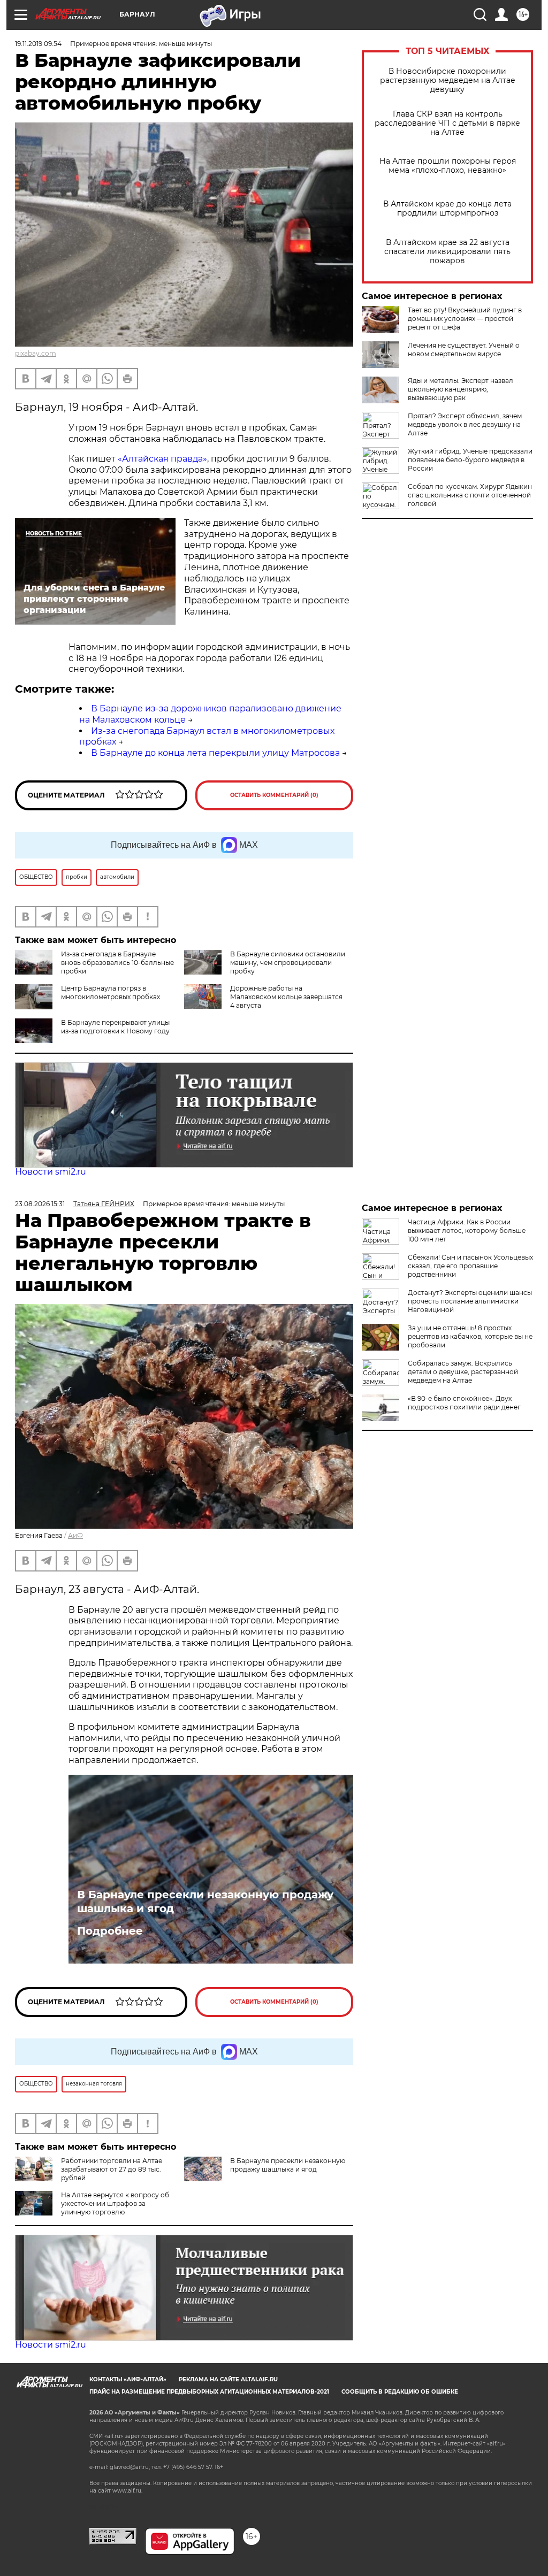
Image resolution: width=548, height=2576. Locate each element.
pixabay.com (36, 353)
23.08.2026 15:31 (40, 1204)
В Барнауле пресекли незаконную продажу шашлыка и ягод (205, 1902)
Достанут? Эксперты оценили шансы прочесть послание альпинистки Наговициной (470, 1301)
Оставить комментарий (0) (274, 795)
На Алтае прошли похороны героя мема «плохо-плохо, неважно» (448, 166)
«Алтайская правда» (162, 459)
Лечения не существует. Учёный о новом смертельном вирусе (464, 350)
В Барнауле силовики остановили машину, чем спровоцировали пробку (288, 963)
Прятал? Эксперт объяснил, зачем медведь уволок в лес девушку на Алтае (465, 424)
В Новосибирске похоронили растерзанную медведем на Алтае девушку (448, 80)
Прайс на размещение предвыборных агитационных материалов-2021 (209, 2392)
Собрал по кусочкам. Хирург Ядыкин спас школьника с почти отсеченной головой (470, 495)
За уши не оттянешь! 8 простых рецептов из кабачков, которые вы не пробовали (470, 1336)
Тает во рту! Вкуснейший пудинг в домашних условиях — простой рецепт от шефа (465, 319)
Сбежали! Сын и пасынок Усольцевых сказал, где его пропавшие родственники (470, 1266)
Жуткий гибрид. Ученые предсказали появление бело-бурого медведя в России (470, 460)
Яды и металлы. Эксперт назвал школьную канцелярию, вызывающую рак (461, 389)
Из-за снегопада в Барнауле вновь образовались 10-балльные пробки (117, 963)
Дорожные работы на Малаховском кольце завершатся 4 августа (286, 997)
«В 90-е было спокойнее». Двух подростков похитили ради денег (464, 1403)
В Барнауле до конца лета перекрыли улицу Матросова (215, 753)
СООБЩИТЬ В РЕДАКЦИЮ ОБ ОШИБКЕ (400, 2392)
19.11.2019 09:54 (38, 44)
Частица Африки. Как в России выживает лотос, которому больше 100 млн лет (467, 1230)
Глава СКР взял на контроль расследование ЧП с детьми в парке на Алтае (447, 123)
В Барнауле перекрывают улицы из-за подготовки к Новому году (115, 1027)
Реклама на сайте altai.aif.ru (228, 2379)
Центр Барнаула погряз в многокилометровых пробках (111, 992)
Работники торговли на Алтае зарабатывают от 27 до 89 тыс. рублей (112, 2169)
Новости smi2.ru (51, 1172)
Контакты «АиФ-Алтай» (128, 2379)
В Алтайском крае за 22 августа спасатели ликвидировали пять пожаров (447, 252)
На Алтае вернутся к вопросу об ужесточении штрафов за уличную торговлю (115, 2203)
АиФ (75, 1535)
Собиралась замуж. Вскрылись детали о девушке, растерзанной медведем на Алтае (463, 1372)
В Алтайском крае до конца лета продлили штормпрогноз (447, 209)
